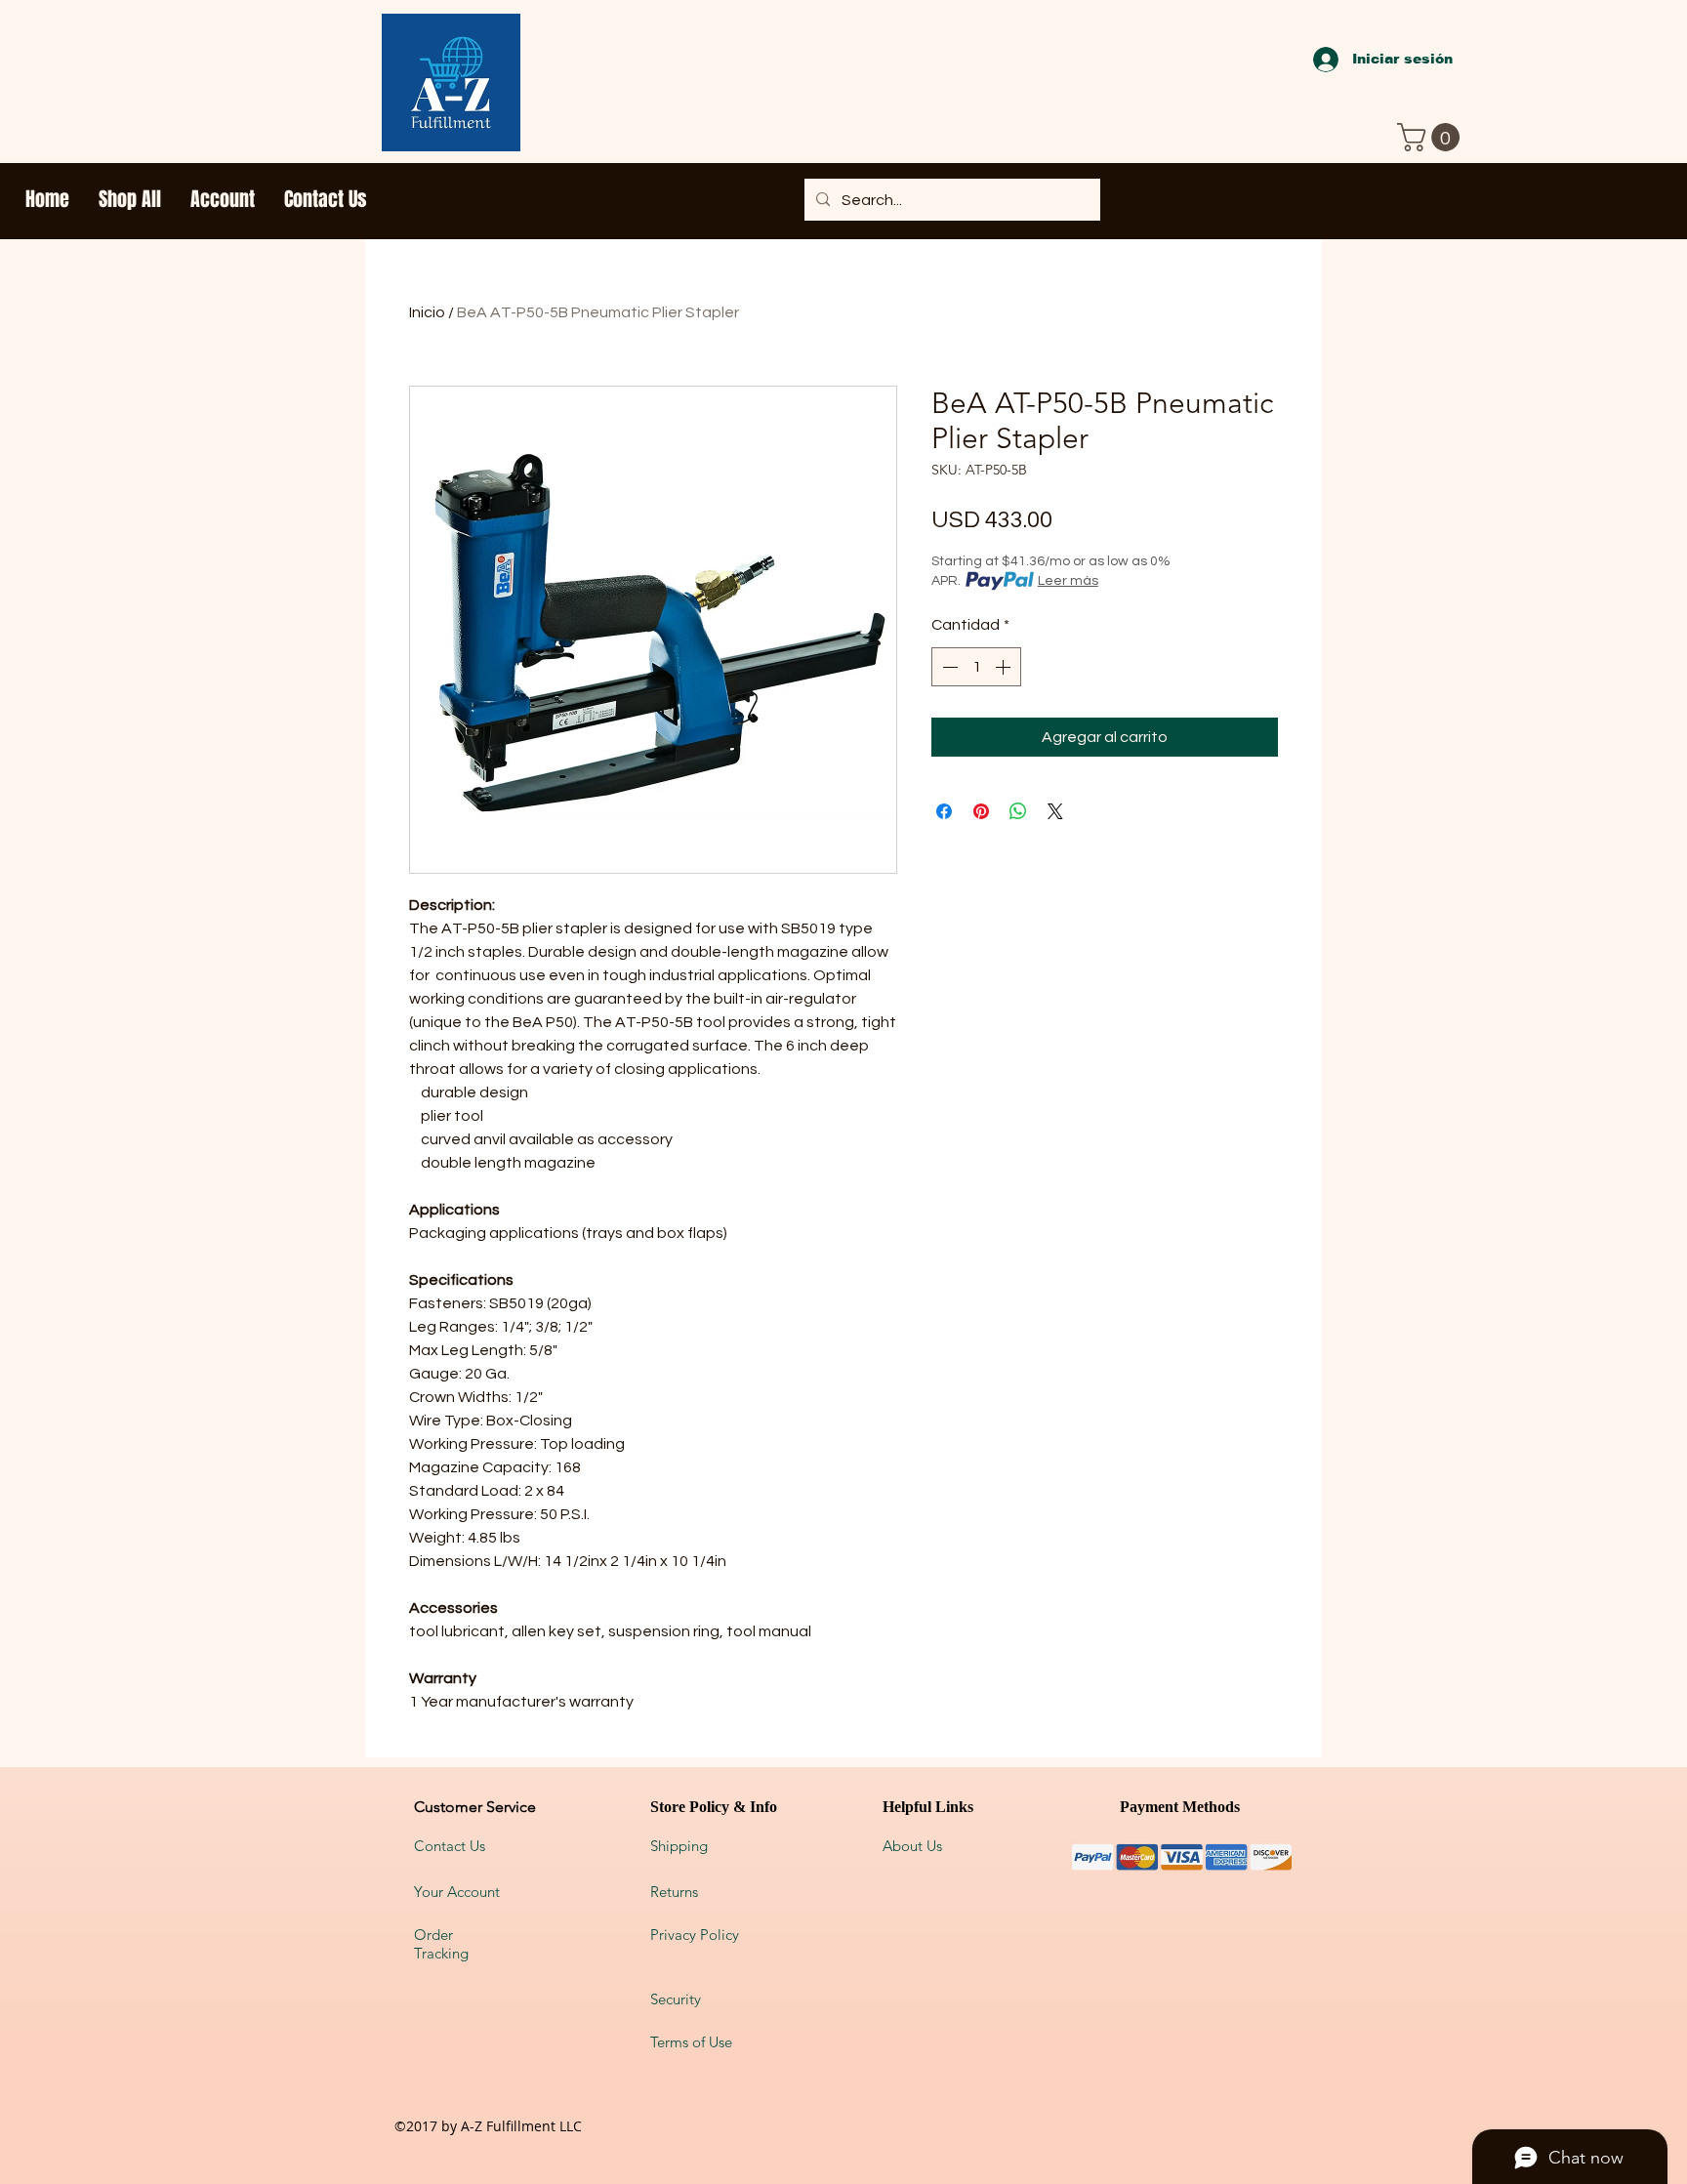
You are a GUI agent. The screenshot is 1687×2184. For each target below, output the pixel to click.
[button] (1432, 137)
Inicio (427, 312)
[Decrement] (948, 667)
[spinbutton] (976, 667)
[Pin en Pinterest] (981, 811)
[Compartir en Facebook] (944, 811)
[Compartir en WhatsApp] (1018, 811)
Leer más (1068, 581)
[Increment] (1005, 667)
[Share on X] (1055, 811)
